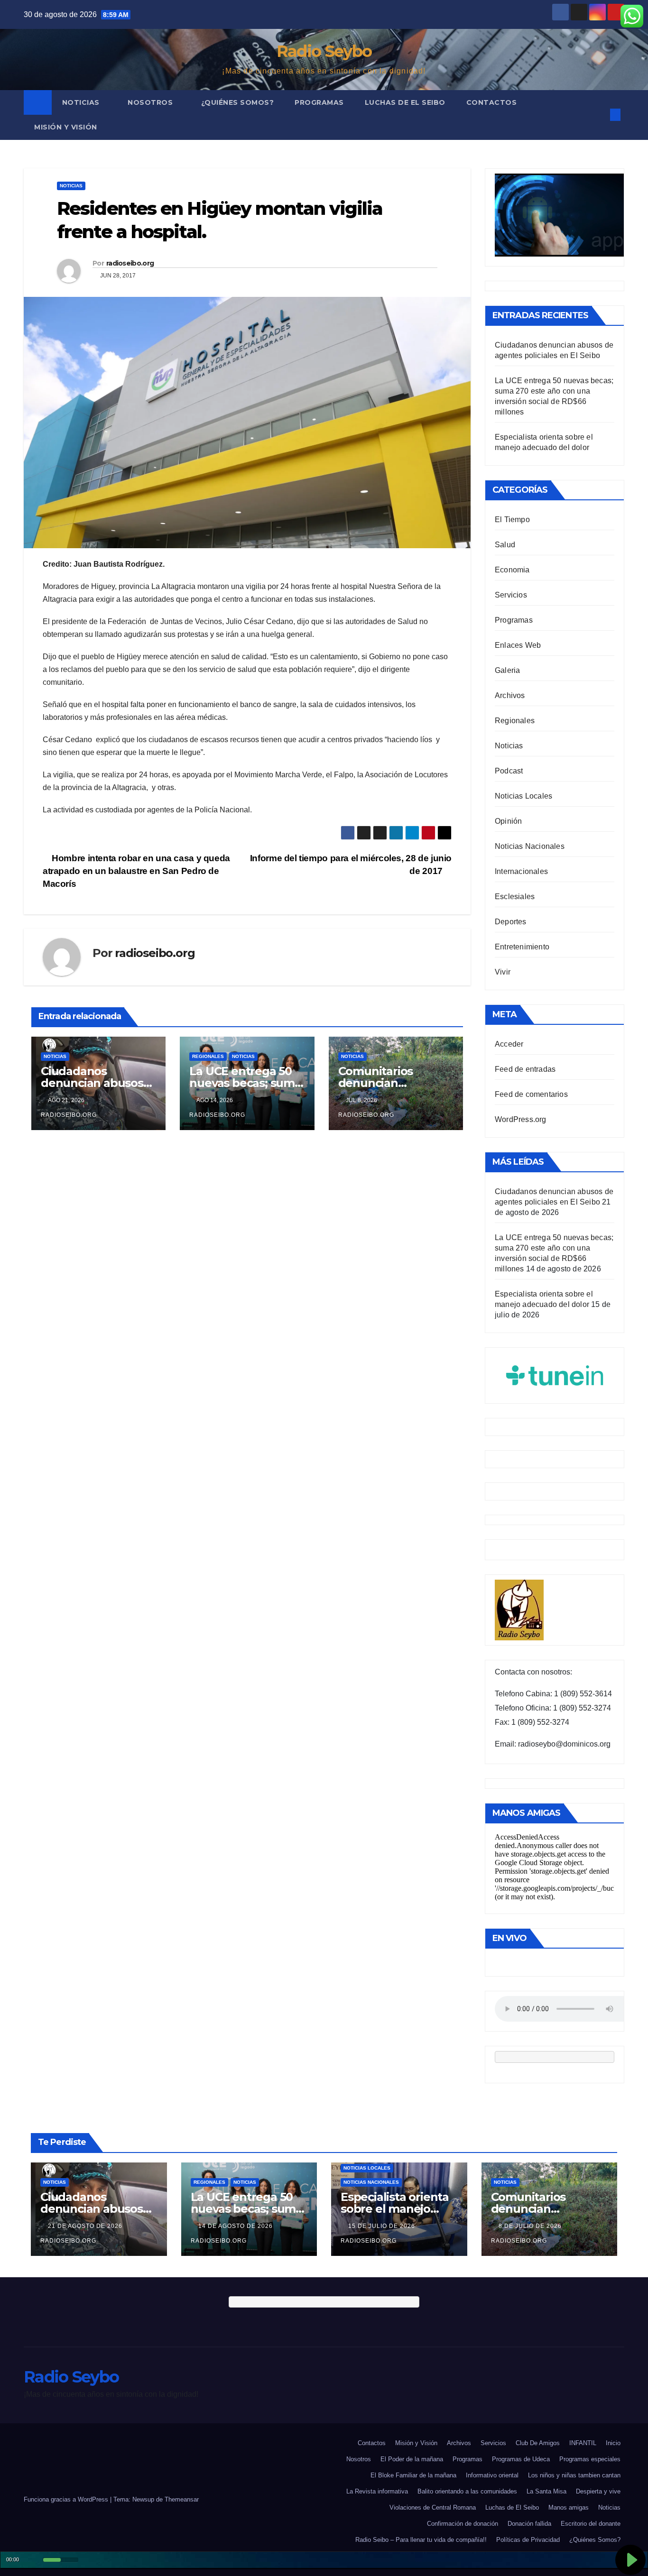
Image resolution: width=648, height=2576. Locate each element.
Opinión (508, 821)
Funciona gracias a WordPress (67, 2499)
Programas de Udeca (521, 2459)
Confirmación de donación (463, 2524)
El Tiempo (512, 520)
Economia (512, 570)
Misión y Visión (66, 127)
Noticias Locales (523, 796)
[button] (600, 115)
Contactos (492, 102)
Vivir (503, 972)
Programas (319, 102)
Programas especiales (590, 2459)
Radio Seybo (324, 51)
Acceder (509, 1044)
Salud (505, 545)
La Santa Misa (546, 2491)
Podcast (509, 771)
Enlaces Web (518, 645)
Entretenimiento (522, 947)
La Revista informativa (377, 2491)
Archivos (510, 695)
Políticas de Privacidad (528, 2540)
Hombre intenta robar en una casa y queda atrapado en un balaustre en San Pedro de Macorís (136, 871)
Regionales (208, 1056)
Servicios (511, 595)
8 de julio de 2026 (531, 2226)
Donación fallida (529, 2524)
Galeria (507, 670)
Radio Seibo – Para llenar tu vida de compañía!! (421, 2540)
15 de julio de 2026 (383, 2226)
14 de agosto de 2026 (236, 2226)
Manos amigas (569, 2507)
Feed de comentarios (531, 1094)
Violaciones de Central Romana (433, 2507)
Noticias (82, 102)
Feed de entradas (525, 1069)
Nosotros (151, 102)
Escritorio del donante (591, 2524)
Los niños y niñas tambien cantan (574, 2475)
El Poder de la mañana (412, 2459)
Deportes (511, 922)
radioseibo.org (130, 263)
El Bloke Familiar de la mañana (413, 2475)
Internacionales (521, 871)
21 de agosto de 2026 (86, 2226)
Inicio (613, 2443)
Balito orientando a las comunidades (467, 2491)
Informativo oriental (492, 2475)
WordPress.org (521, 1119)
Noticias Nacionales (530, 846)
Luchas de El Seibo (405, 102)
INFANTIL (583, 2443)
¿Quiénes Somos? (238, 102)
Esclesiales (515, 897)
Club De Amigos (538, 2443)
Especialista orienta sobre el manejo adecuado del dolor (395, 2209)
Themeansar (182, 2499)
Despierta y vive (598, 2491)
